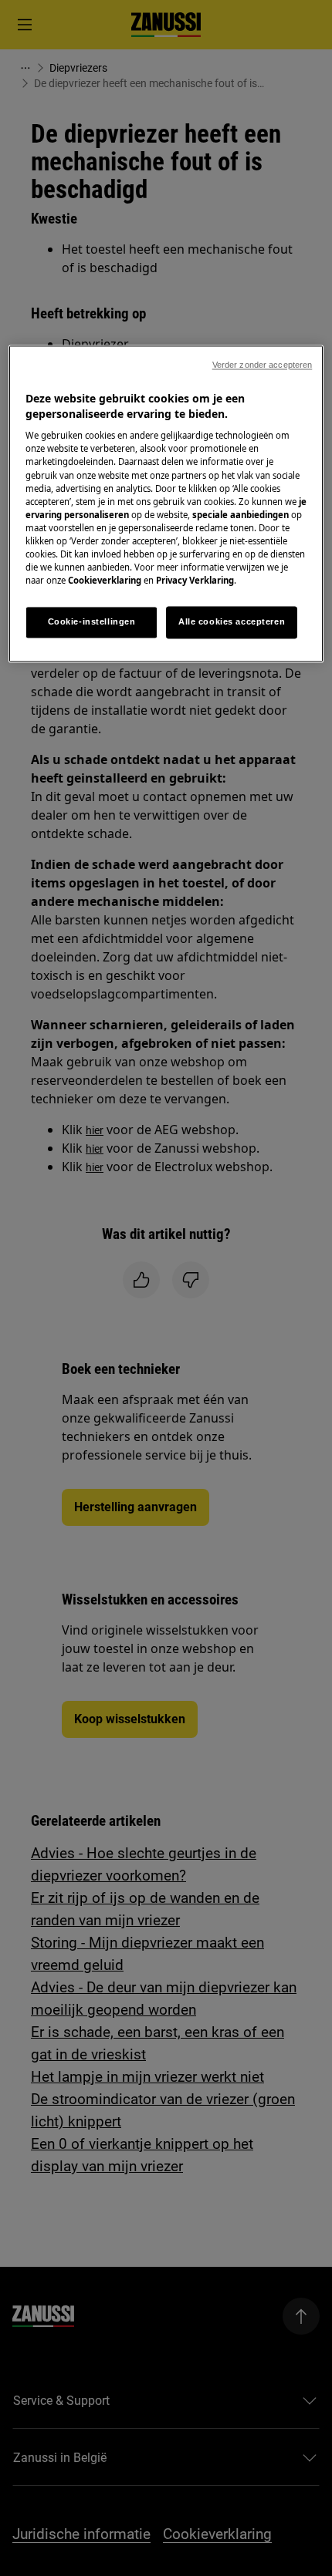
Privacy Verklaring (195, 580)
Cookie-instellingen (92, 622)
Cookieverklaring (105, 580)
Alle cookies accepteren (232, 622)
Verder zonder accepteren (263, 365)
